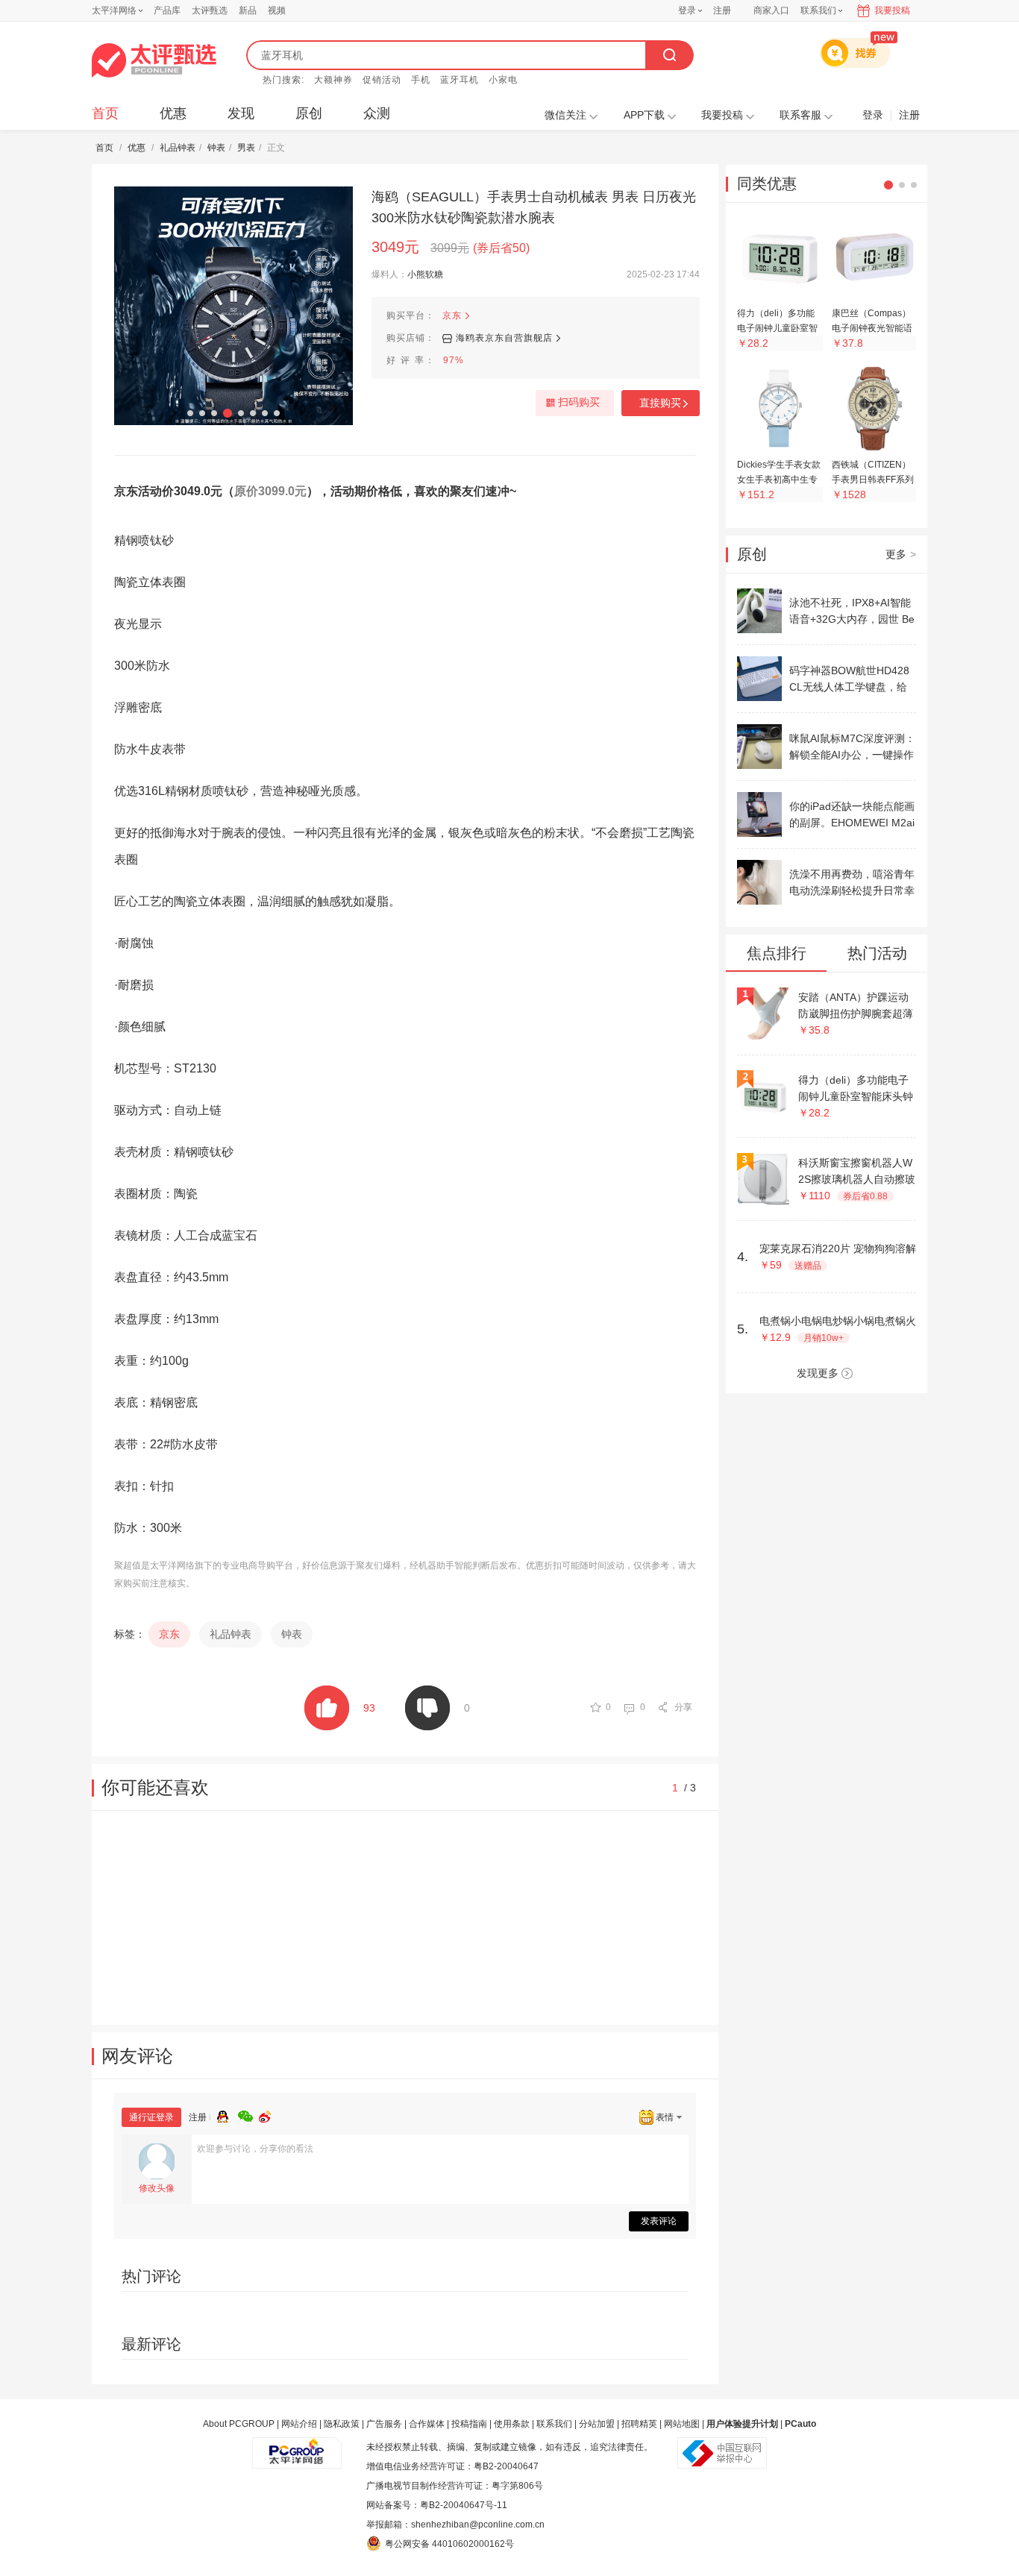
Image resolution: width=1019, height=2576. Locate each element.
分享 (683, 1707)
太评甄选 (210, 10)
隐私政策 (342, 2424)
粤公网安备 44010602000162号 (449, 2544)
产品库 (167, 10)
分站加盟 (597, 2424)
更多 (901, 554)
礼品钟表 (178, 148)
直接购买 (660, 403)
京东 (452, 315)
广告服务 (384, 2424)
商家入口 (771, 10)
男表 (246, 148)
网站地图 (682, 2424)
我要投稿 (892, 10)
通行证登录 (151, 2117)
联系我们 (554, 2424)
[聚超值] (154, 60)
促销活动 (382, 80)
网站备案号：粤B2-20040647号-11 (437, 2505)
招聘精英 (639, 2424)
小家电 (503, 80)
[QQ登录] (228, 2114)
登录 (687, 10)
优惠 (173, 113)
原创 (309, 113)
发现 (241, 113)
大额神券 (333, 80)
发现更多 (818, 1373)
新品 (248, 10)
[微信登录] (248, 2114)
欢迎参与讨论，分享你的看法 (255, 2149)
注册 (722, 10)
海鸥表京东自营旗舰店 (504, 338)
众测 (377, 113)
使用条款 (512, 2424)
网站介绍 (299, 2424)
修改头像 (157, 2188)
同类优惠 (767, 183)
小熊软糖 (425, 274)
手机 (421, 80)
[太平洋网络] (297, 2447)
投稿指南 (469, 2424)
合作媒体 (427, 2424)
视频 (277, 10)
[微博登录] (269, 2114)
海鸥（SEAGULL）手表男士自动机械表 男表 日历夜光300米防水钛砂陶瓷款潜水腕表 (534, 207)
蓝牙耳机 (460, 80)
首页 (105, 113)
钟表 (216, 148)
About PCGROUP (239, 2424)
